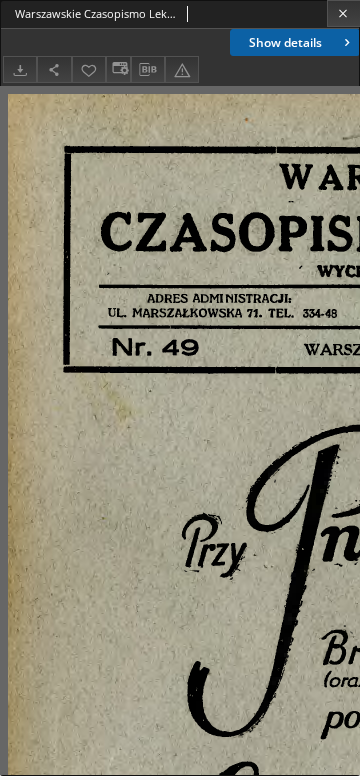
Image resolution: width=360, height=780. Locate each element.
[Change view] (118, 69)
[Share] (54, 69)
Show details (285, 42)
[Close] (343, 13)
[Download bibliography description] (148, 70)
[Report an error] (182, 69)
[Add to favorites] (89, 69)
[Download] (20, 69)
